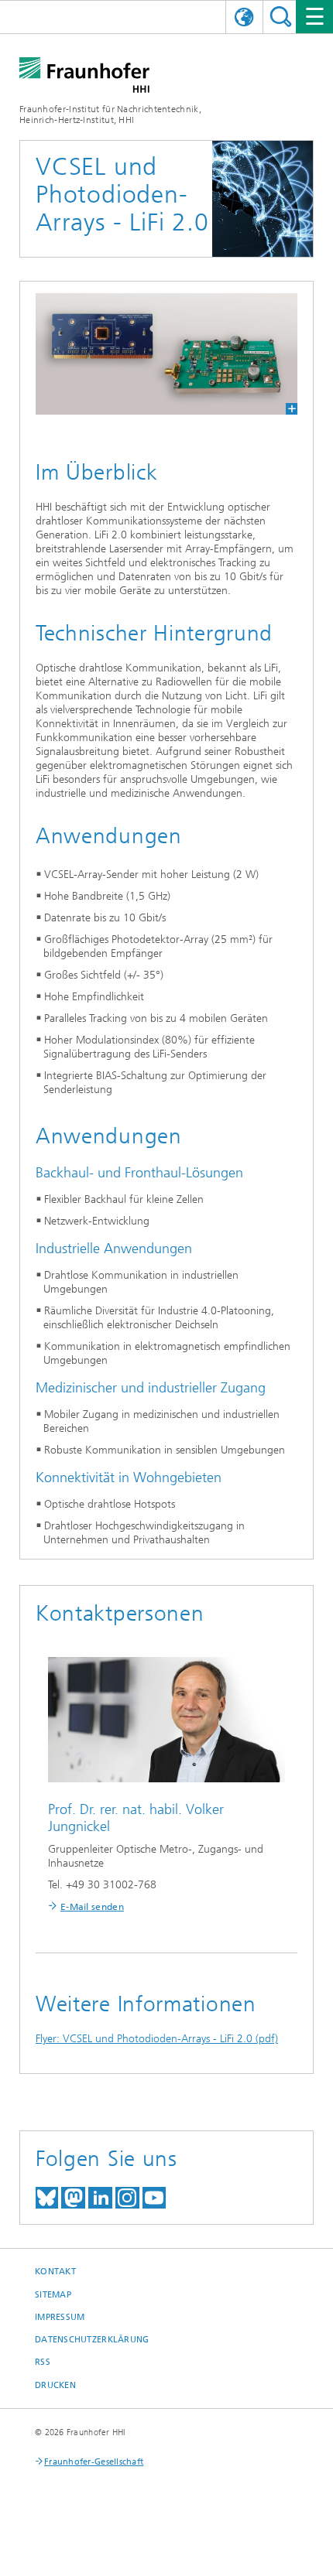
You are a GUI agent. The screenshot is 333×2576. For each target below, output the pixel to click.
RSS (43, 2362)
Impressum (60, 2317)
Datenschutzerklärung (92, 2340)
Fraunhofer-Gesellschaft (94, 2462)
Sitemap (53, 2295)
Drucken (55, 2385)
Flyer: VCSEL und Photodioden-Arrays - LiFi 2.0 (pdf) (157, 2039)
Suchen (281, 17)
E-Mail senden (92, 1907)
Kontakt (55, 2272)
